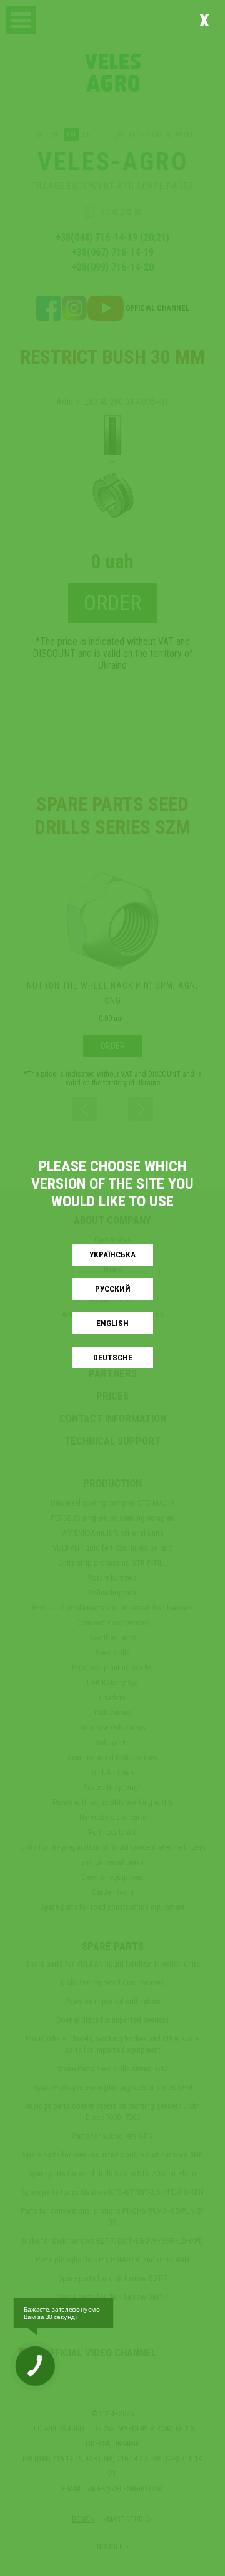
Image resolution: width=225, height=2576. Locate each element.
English (112, 1323)
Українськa (112, 1255)
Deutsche (113, 1358)
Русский (113, 1289)
